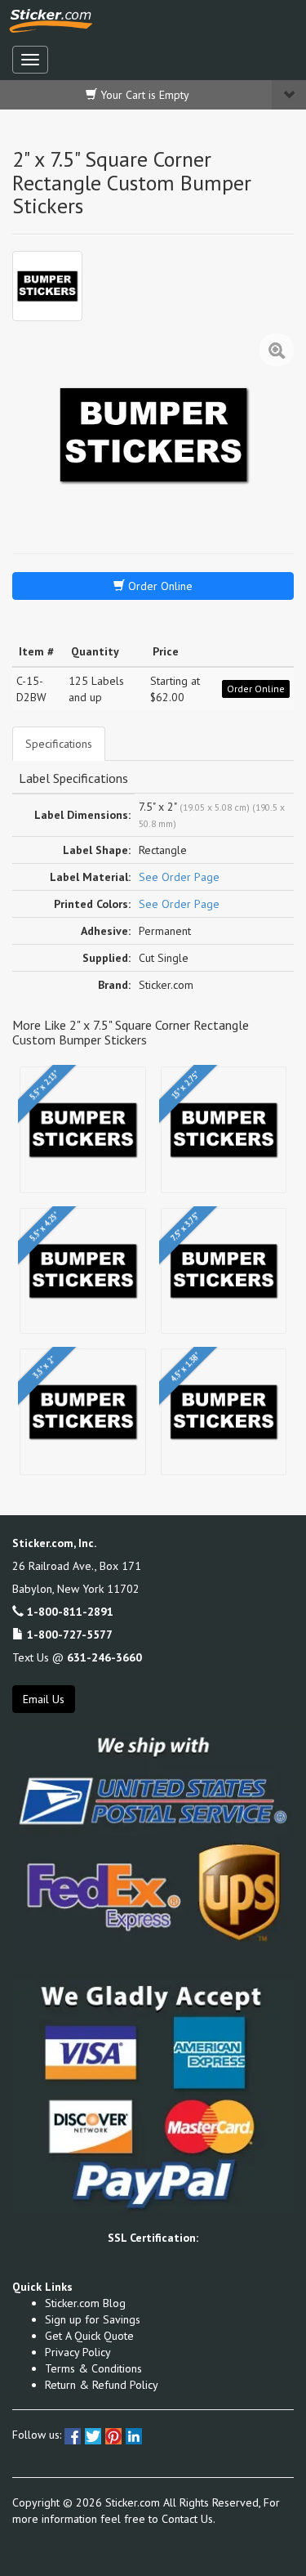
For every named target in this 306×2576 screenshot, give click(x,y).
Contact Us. (188, 2519)
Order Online (159, 586)
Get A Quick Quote (89, 2336)
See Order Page (179, 877)
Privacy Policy (78, 2352)
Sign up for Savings (93, 2319)
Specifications (59, 744)
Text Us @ (77, 1657)
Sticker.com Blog (85, 2303)
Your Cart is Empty (143, 95)
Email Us (44, 1699)
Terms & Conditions (93, 2368)
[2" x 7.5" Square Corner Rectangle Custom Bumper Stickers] (47, 286)
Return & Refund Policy (102, 2385)
